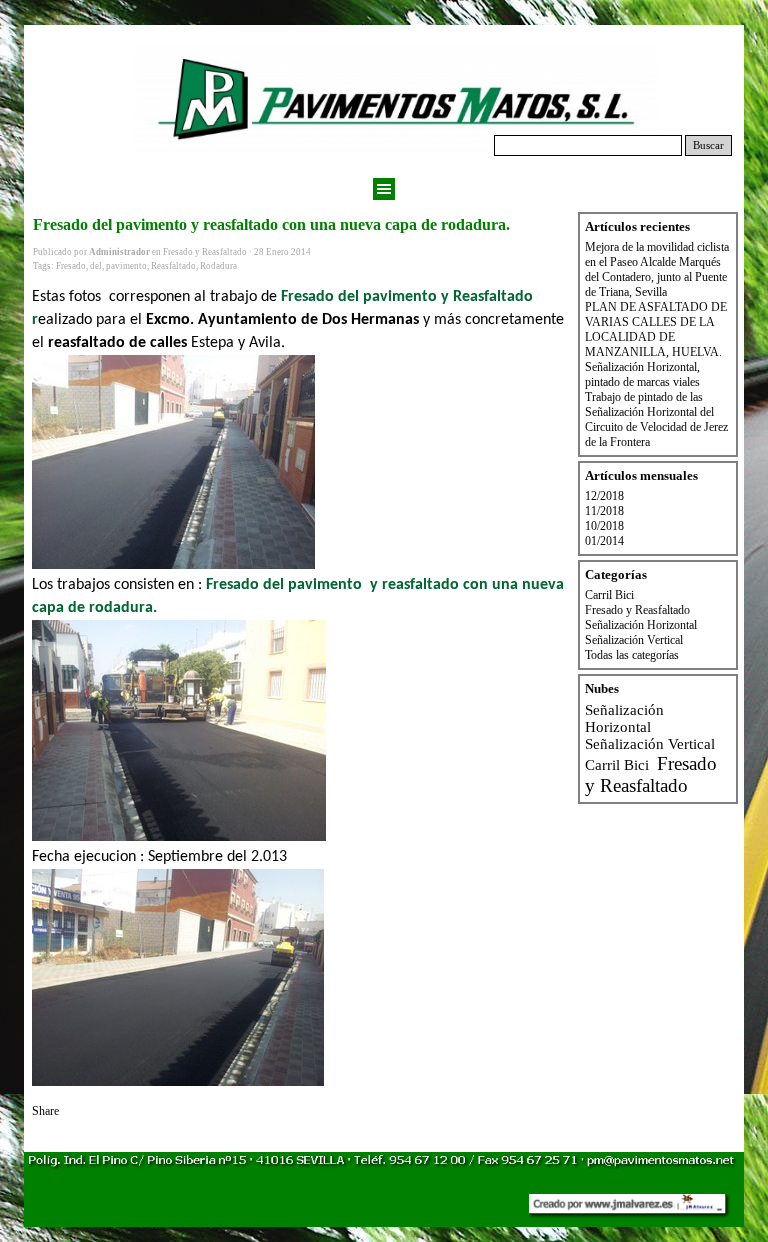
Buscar (708, 145)
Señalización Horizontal (641, 625)
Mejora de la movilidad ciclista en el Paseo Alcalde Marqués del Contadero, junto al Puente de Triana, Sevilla (657, 269)
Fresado (71, 266)
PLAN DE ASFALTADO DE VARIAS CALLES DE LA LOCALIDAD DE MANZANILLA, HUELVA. (656, 329)
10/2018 (604, 526)
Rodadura (218, 266)
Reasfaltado (173, 266)
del (96, 266)
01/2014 (604, 541)
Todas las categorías (632, 655)
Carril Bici (609, 595)
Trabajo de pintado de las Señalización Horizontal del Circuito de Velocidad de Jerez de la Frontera (656, 419)
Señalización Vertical (634, 640)
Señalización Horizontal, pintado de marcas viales (642, 374)
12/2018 (604, 496)
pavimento (126, 266)
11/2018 (604, 511)
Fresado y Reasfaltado (637, 610)
